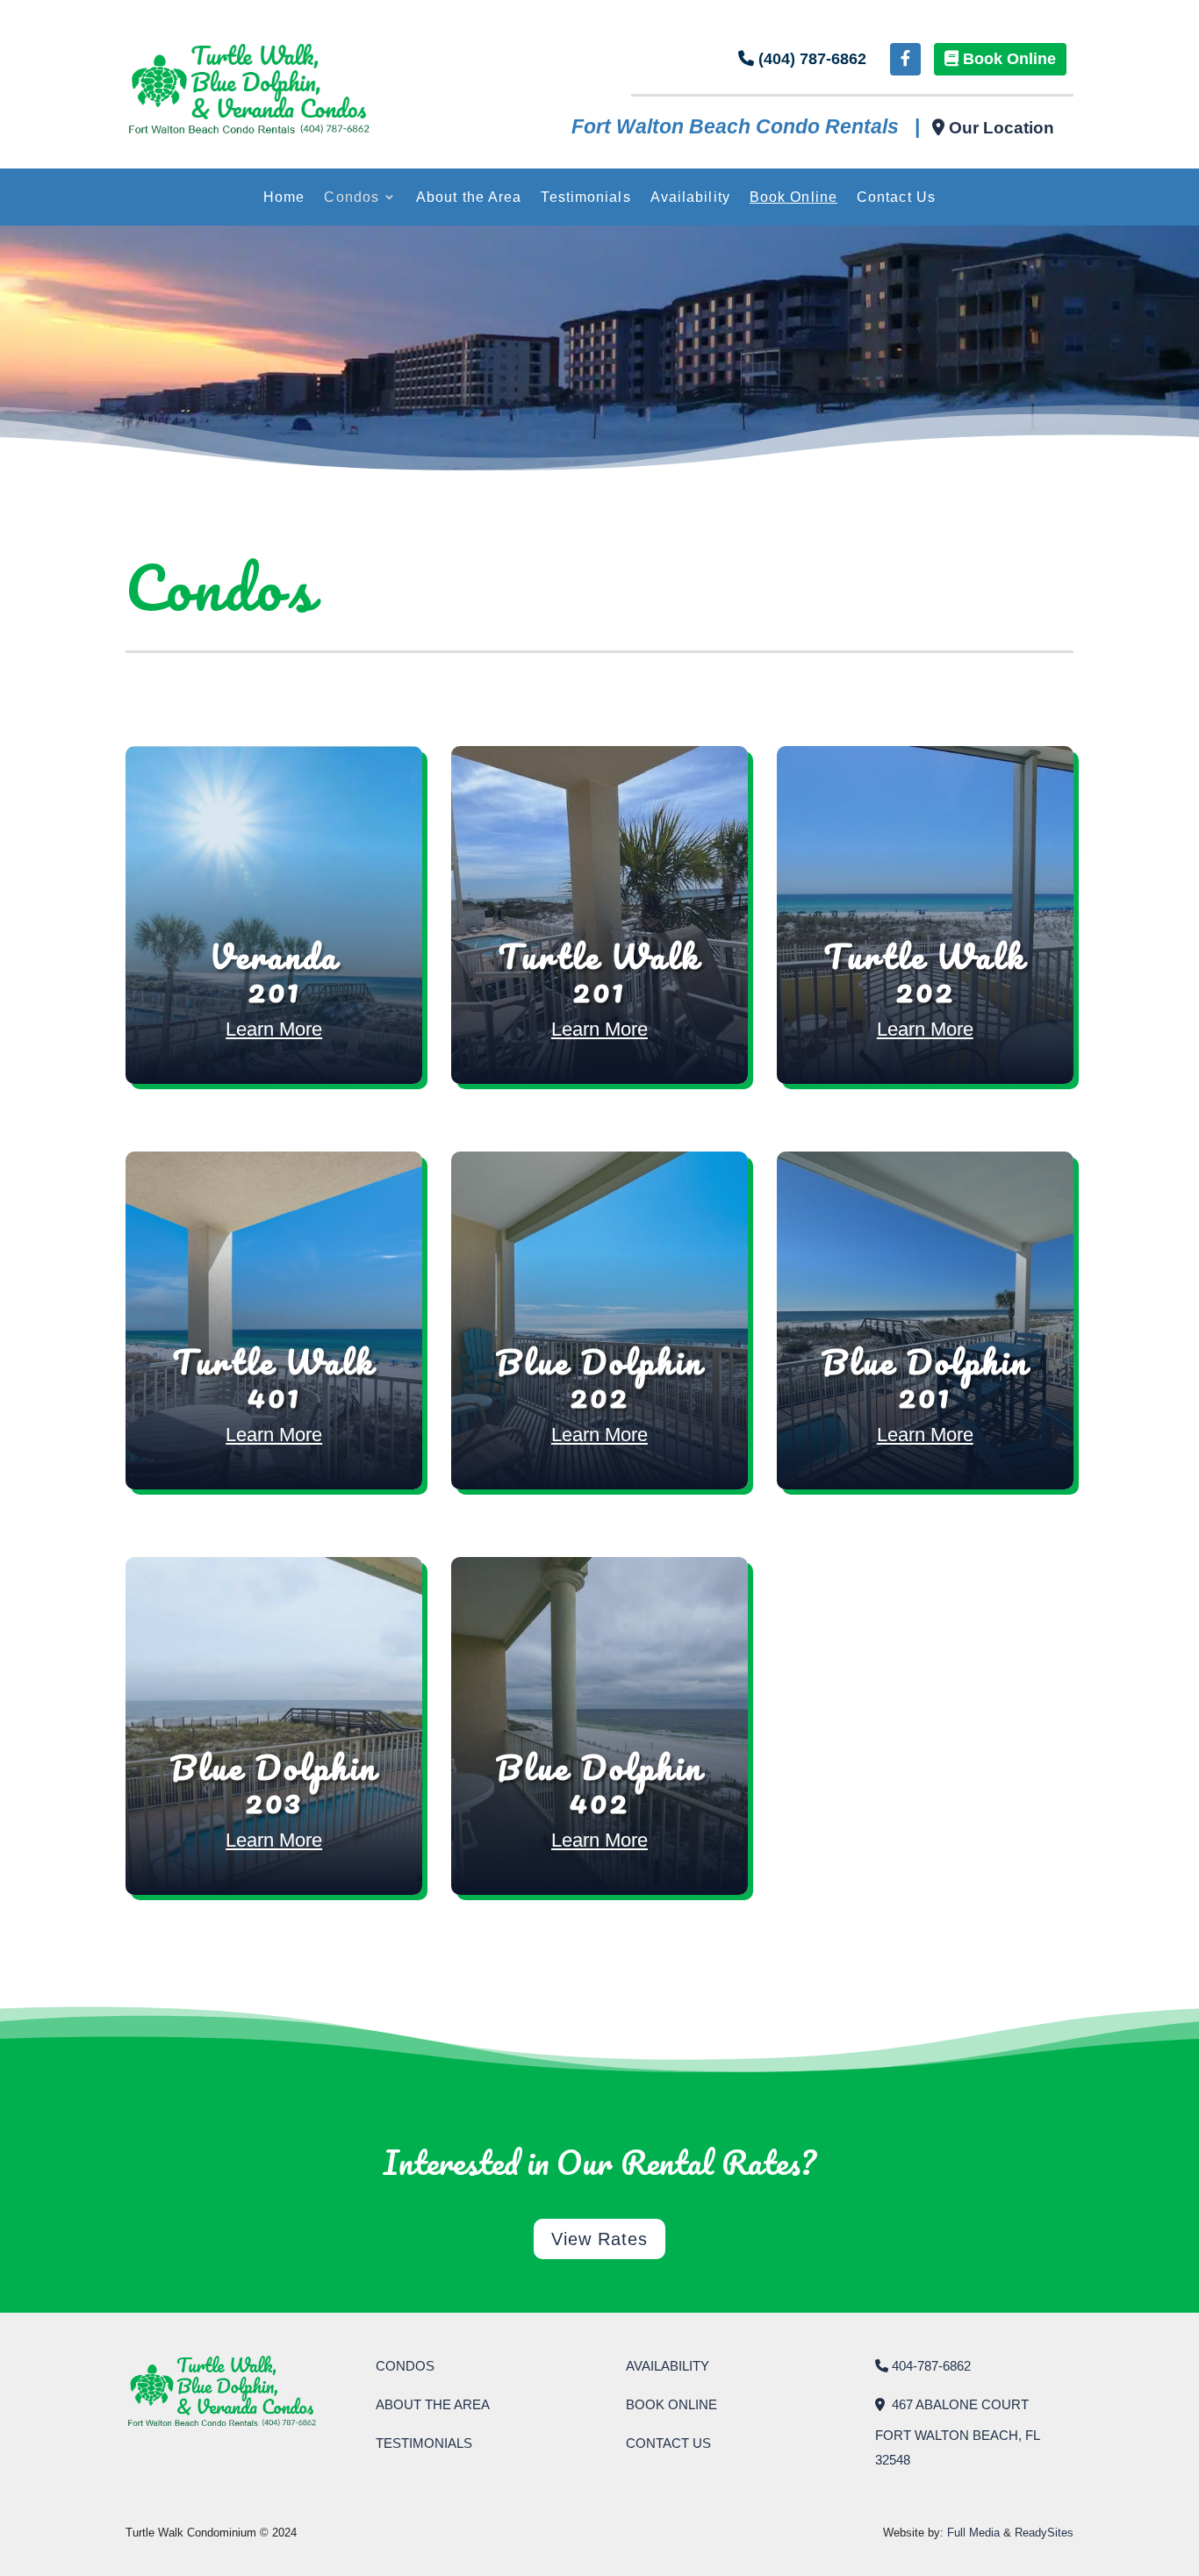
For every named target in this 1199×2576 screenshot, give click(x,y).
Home (284, 197)
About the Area (469, 197)
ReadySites (1044, 2533)
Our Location (999, 128)
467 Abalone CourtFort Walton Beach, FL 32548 (957, 2432)
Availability (690, 197)
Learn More (274, 1029)
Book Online (1007, 59)
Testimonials (585, 197)
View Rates (599, 2239)
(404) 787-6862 (810, 59)
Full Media (973, 2533)
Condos (352, 197)
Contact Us (896, 197)
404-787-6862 (929, 2366)
